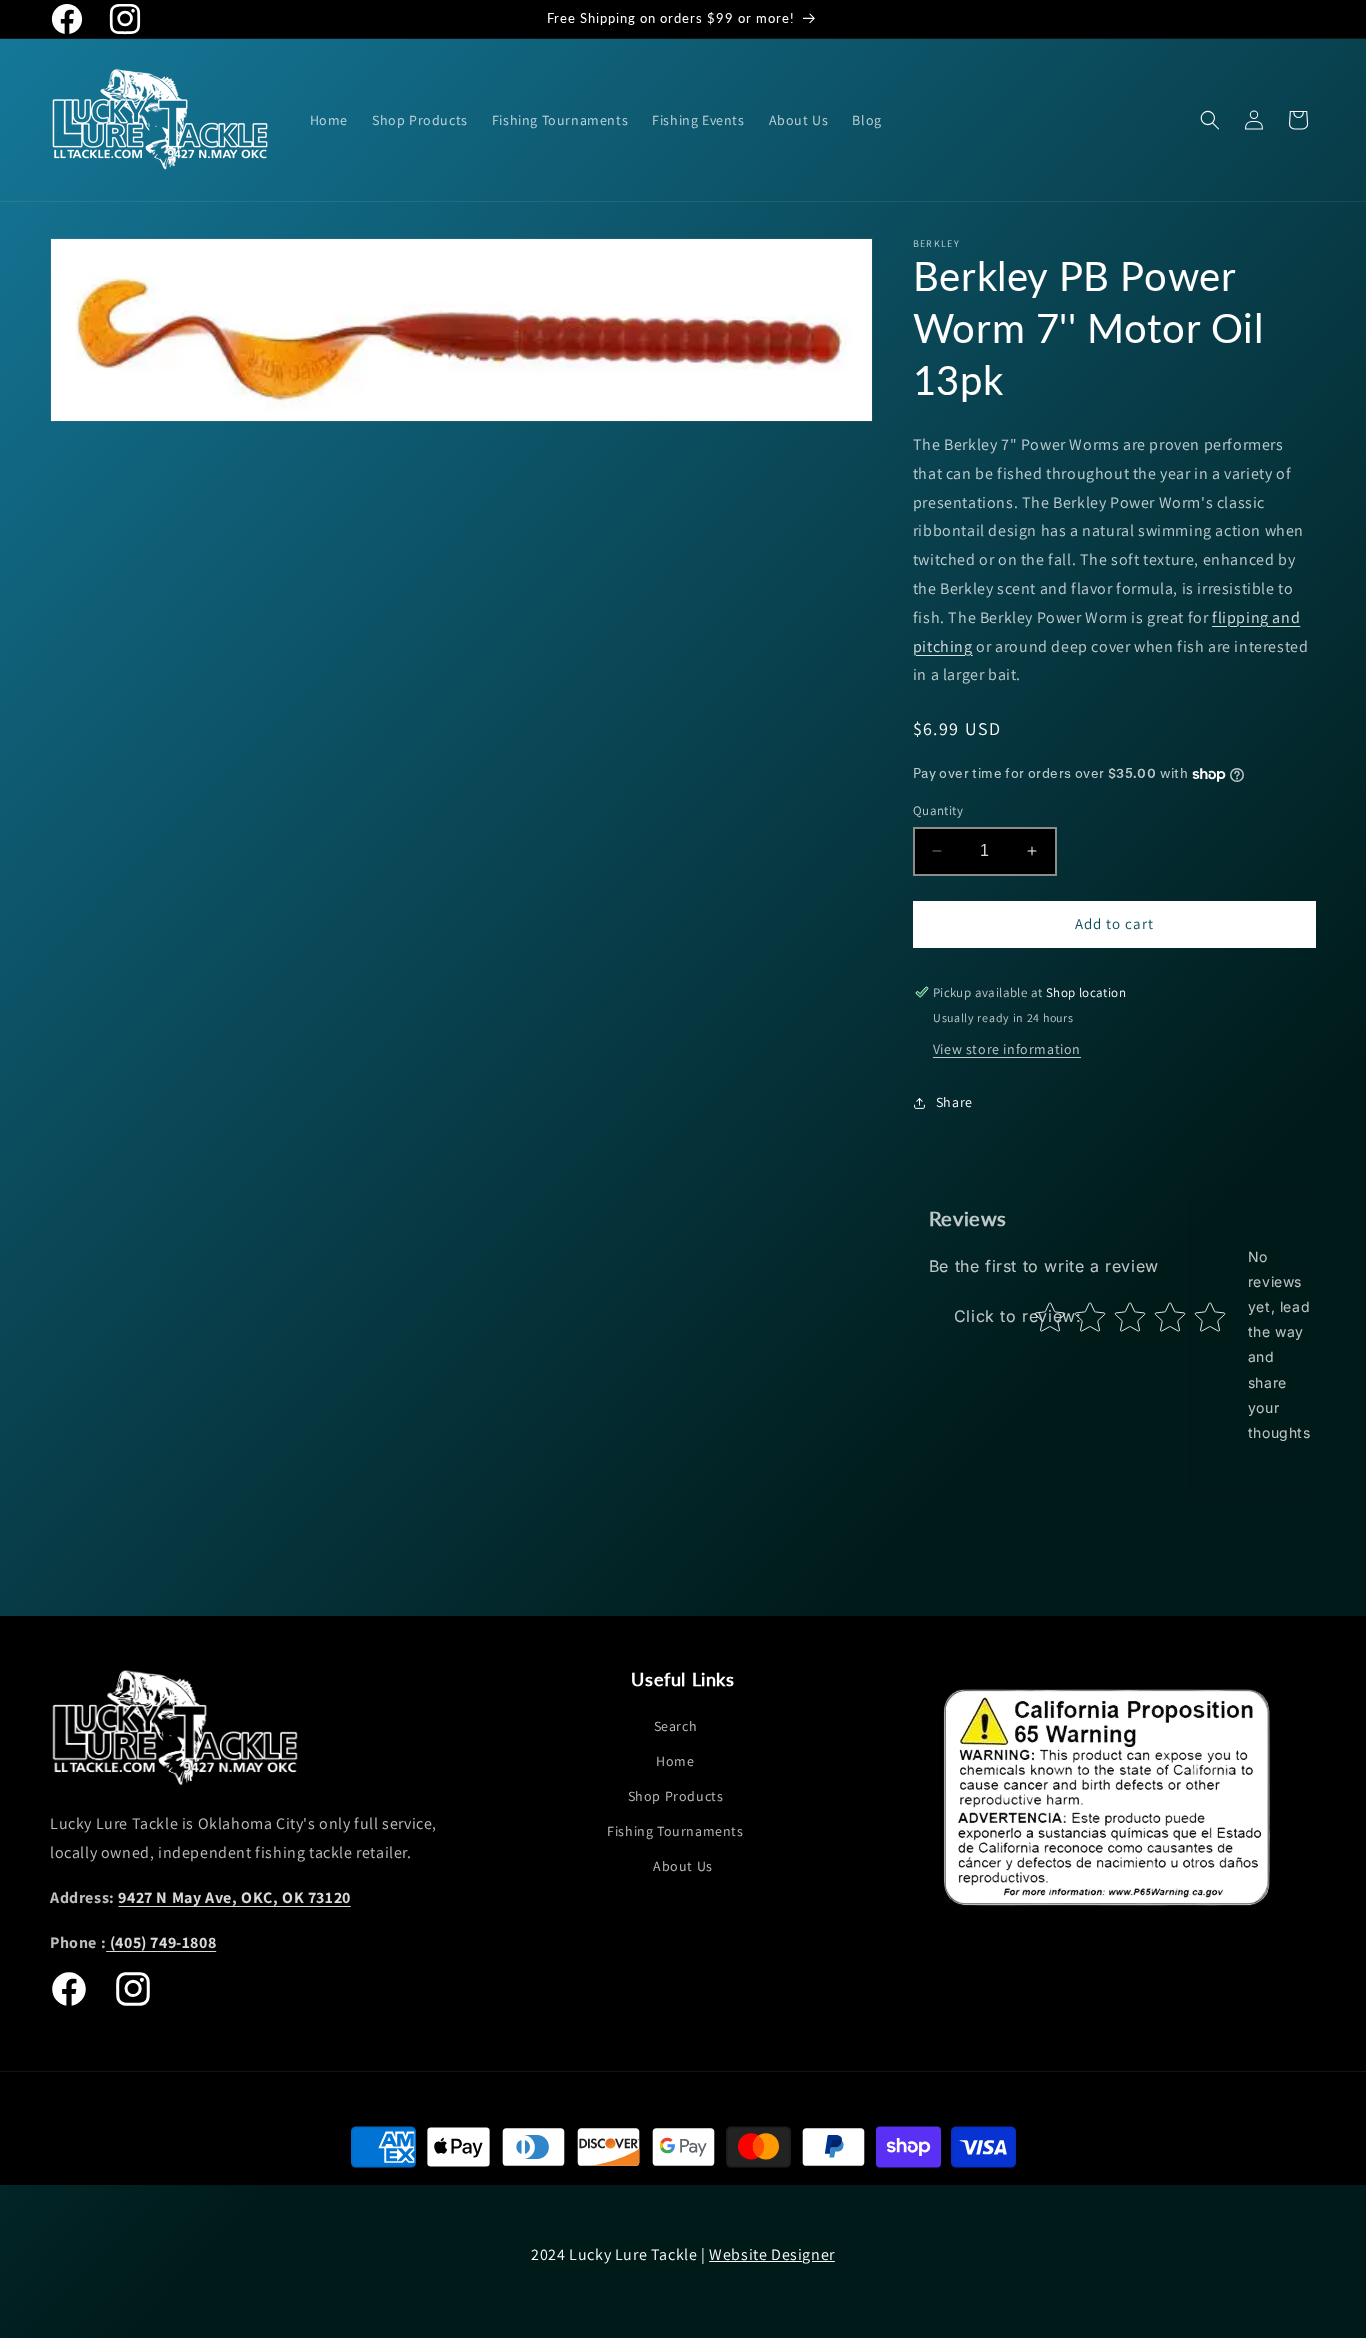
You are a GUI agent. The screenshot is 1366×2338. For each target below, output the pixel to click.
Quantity (938, 810)
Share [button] (954, 1102)
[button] (1210, 120)
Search (676, 1726)
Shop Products (676, 1796)
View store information (1007, 1049)
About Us (683, 1866)
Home (675, 1761)
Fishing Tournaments (675, 1831)
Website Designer (772, 2254)
